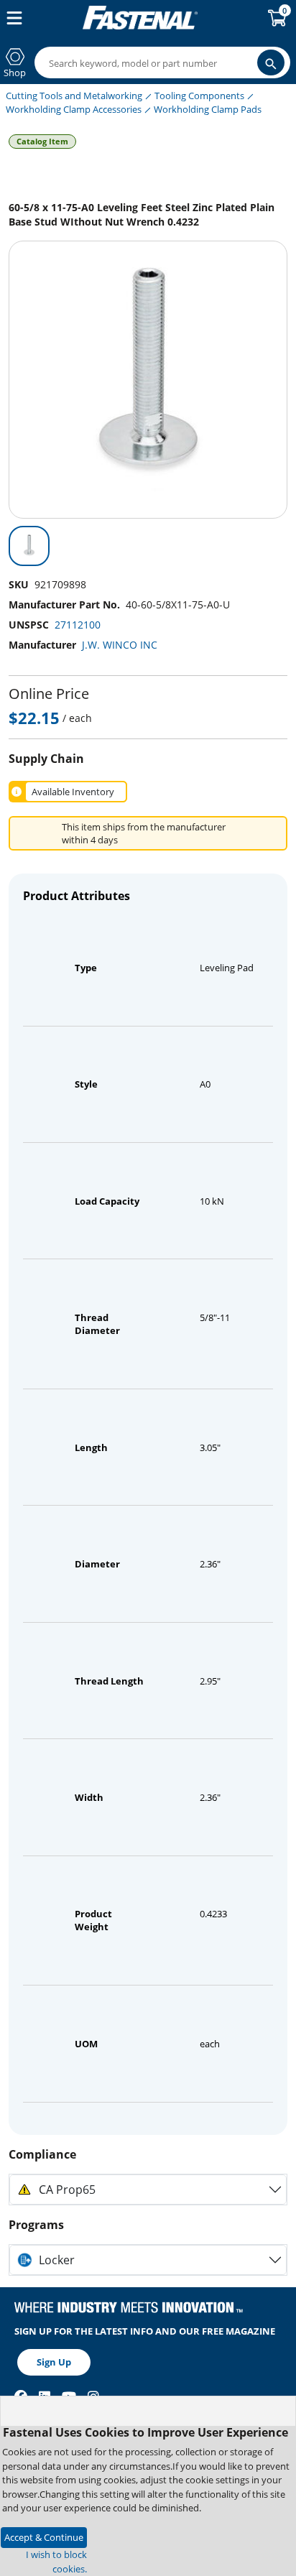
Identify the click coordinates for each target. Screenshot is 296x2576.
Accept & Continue (44, 2537)
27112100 (78, 625)
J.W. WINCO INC (120, 645)
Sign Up (54, 2362)
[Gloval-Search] (271, 62)
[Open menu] (11, 18)
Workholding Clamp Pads (208, 109)
